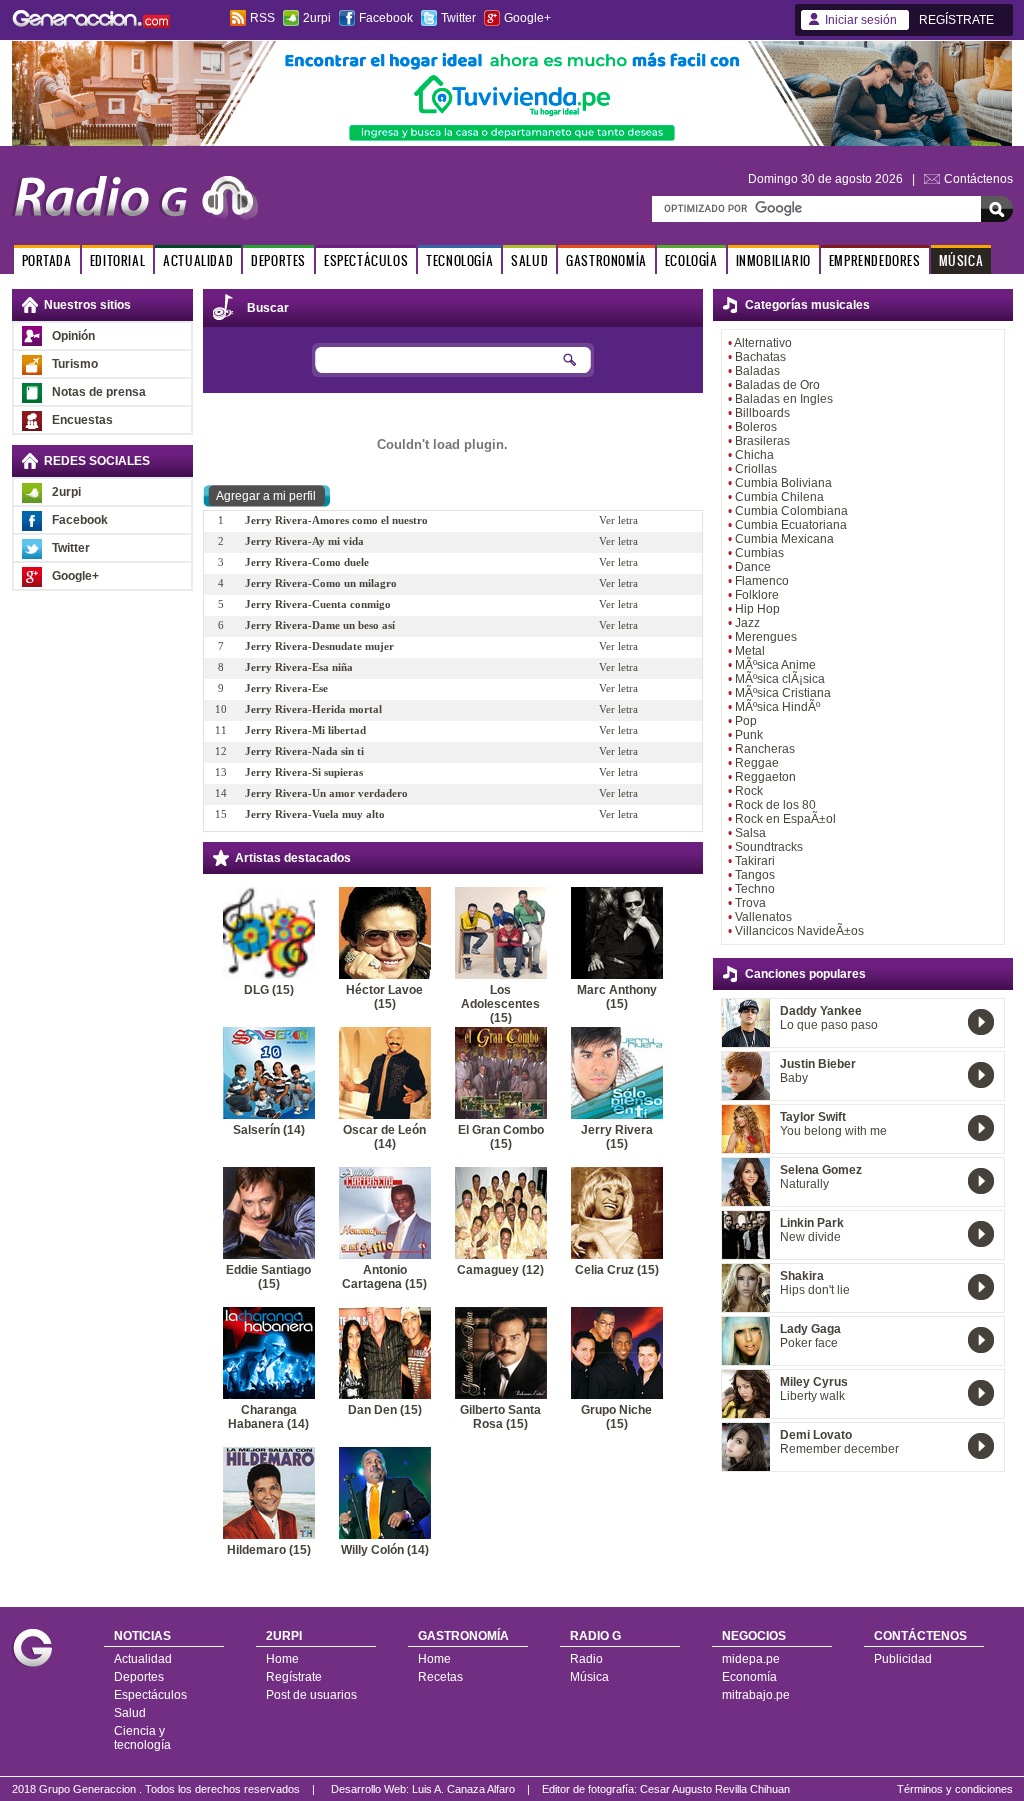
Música (589, 1677)
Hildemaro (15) (269, 1550)
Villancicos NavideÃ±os (799, 931)
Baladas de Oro (777, 385)
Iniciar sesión (861, 20)
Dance (753, 567)
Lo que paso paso (829, 1025)
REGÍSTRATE (956, 20)
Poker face (809, 1343)
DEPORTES (278, 260)
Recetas (440, 1677)
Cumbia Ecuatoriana (791, 525)
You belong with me (833, 1131)
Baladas (757, 371)
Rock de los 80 (775, 805)
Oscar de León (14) (384, 1137)
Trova (750, 903)
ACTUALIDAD (198, 260)
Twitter (458, 18)
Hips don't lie (815, 1290)
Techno (755, 889)
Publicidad (903, 1659)
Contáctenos (978, 179)
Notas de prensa (99, 392)
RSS (262, 18)
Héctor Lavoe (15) (384, 997)
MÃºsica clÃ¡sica (780, 679)
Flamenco (762, 581)
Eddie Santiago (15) (268, 1277)
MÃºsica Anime (775, 665)
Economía (749, 1677)
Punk (749, 735)
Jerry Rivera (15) (617, 1137)
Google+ (527, 18)
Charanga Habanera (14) (268, 1417)
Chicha (754, 455)
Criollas (756, 469)
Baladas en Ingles (784, 399)
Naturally (804, 1184)
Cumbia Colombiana (791, 511)
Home (282, 1659)
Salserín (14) (269, 1130)
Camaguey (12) (500, 1270)
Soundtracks (769, 847)
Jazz (747, 623)
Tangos (755, 875)
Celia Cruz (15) (617, 1270)
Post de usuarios (311, 1695)
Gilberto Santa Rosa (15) (500, 1417)
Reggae (757, 763)
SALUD (529, 260)
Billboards (762, 413)
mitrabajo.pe (756, 1695)
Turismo (75, 364)
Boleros (756, 427)
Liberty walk (812, 1396)
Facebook (386, 18)
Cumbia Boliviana (783, 483)
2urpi (317, 18)
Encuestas (82, 420)
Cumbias (759, 553)
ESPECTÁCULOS (366, 260)
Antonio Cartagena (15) (384, 1277)
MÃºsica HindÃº (777, 707)
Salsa (750, 833)
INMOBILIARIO (773, 260)
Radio (586, 1659)
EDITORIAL (117, 260)
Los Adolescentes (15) (500, 1004)
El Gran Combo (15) (501, 1137)
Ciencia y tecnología (142, 1738)
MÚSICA (961, 260)
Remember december (839, 1449)
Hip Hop (757, 609)
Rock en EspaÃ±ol (785, 819)
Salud (130, 1713)
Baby (794, 1078)
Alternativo (763, 343)
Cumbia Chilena (779, 497)
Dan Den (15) (385, 1410)
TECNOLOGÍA (459, 260)
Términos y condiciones (955, 1789)
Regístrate (294, 1677)
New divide (810, 1237)
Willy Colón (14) (385, 1550)
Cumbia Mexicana (784, 539)
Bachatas (760, 357)
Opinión (73, 336)
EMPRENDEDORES (875, 260)
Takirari (755, 861)
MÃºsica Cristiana (783, 693)
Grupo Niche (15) (616, 1417)
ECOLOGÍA (691, 260)
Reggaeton (765, 777)
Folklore (757, 595)
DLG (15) (269, 990)
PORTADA (47, 260)
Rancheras (765, 749)
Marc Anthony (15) (617, 997)
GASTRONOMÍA (606, 260)
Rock (749, 791)
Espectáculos (150, 1695)
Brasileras (762, 441)
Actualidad (143, 1659)
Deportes (139, 1677)
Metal (750, 651)
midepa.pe (751, 1659)
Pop (746, 721)
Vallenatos (763, 917)
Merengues (766, 637)
